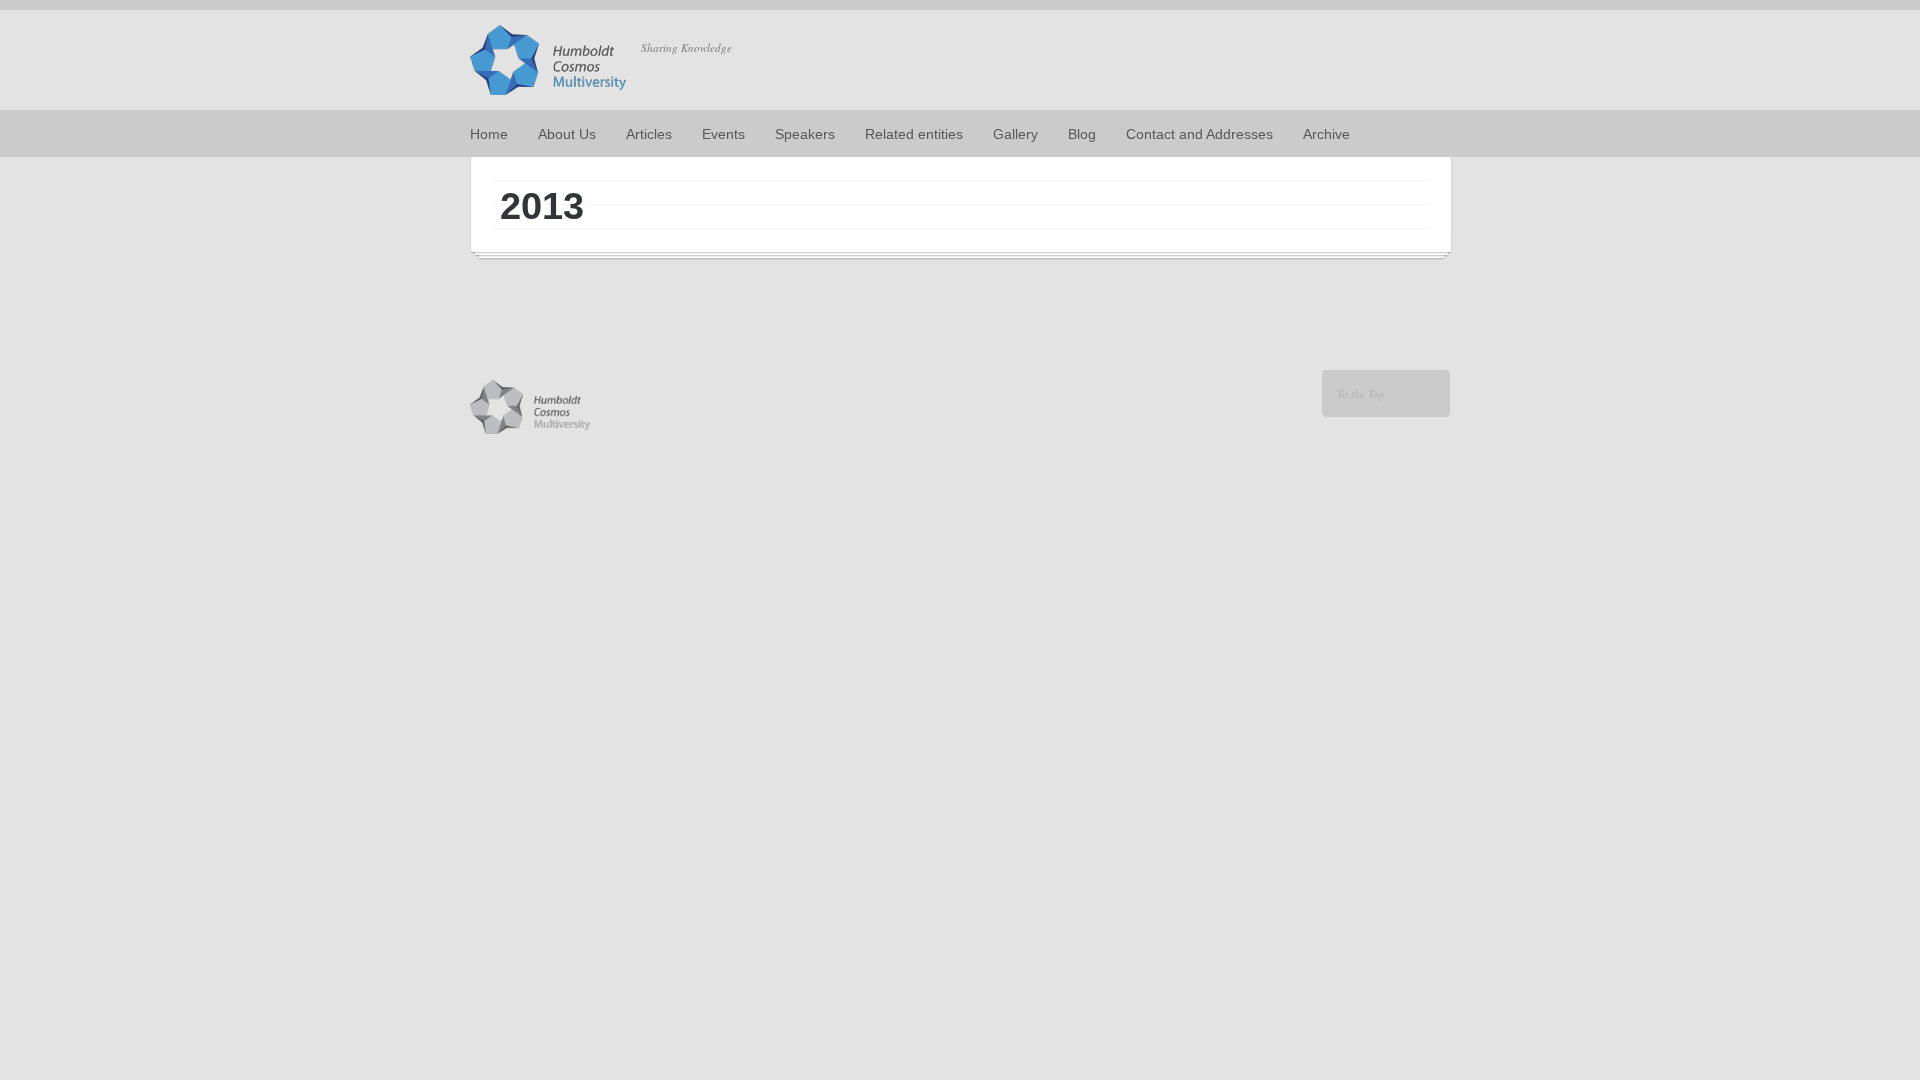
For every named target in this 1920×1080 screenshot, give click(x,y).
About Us (567, 134)
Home (489, 134)
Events (723, 134)
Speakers (805, 134)
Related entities (914, 134)
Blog (1082, 134)
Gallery (1015, 134)
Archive (1326, 134)
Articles (649, 134)
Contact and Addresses (1199, 134)
